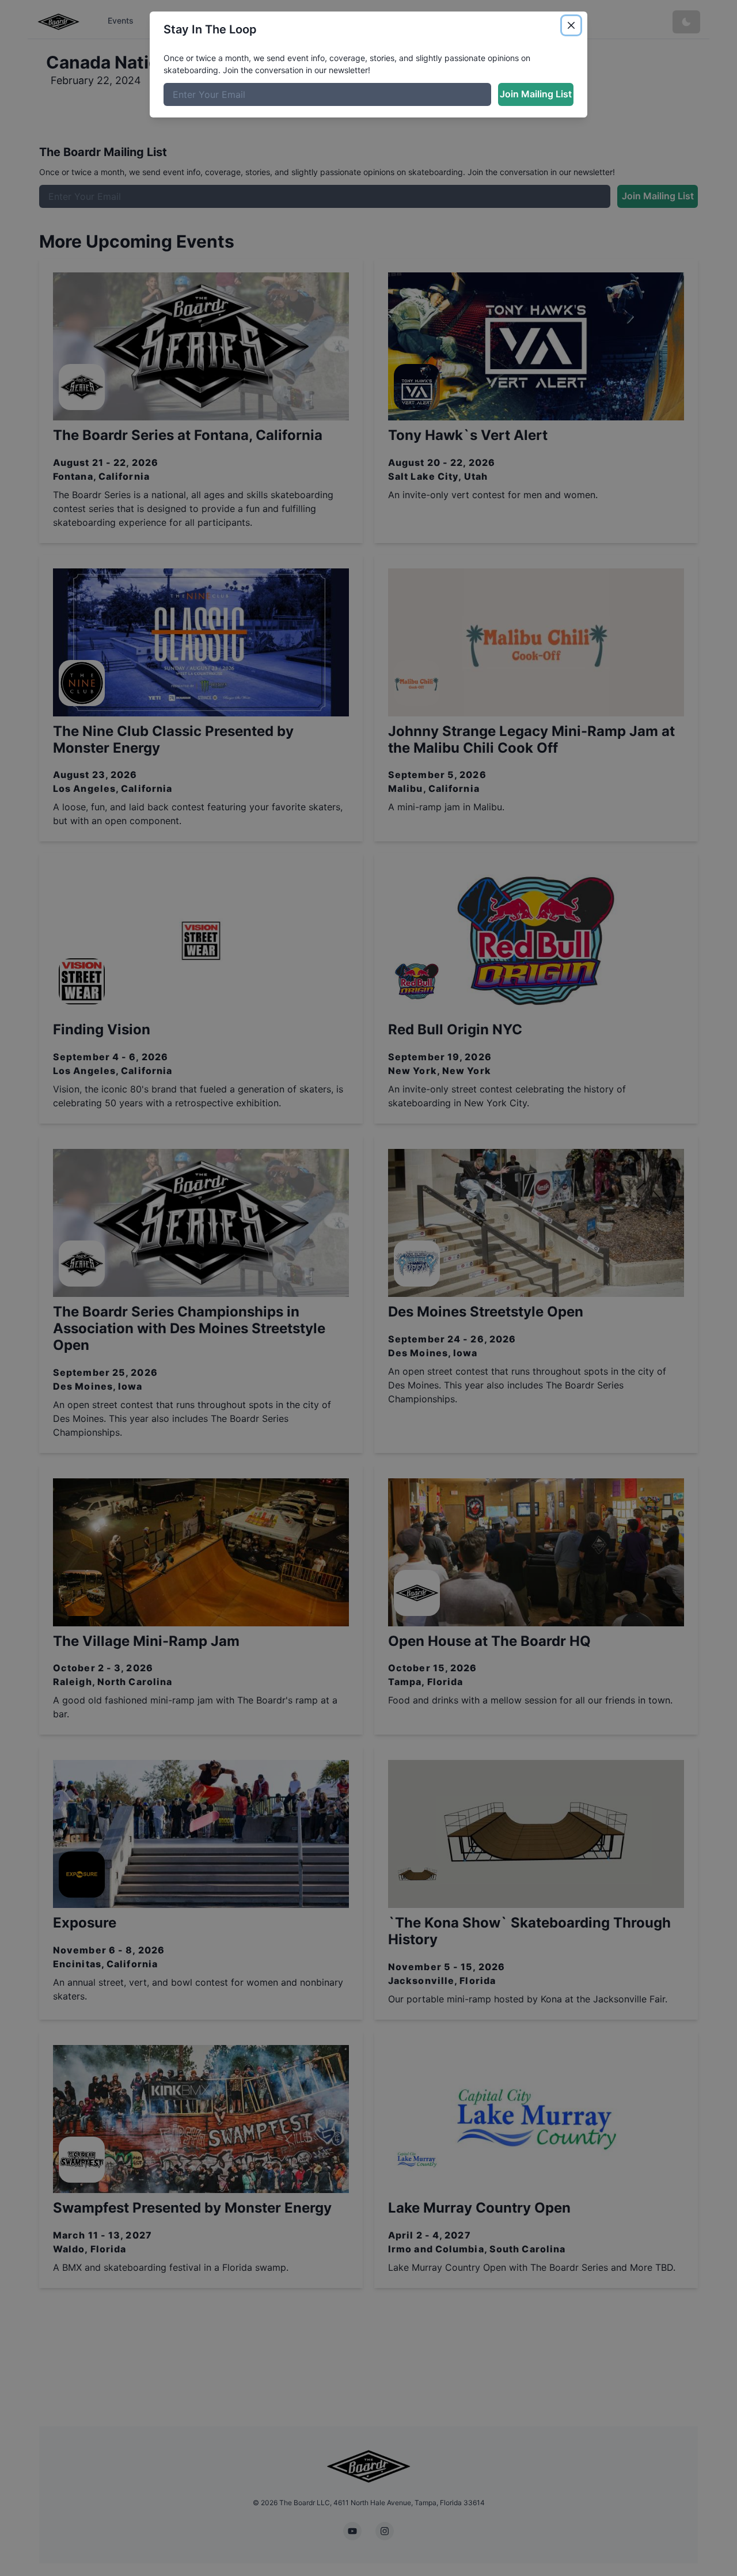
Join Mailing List (536, 94)
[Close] (571, 25)
